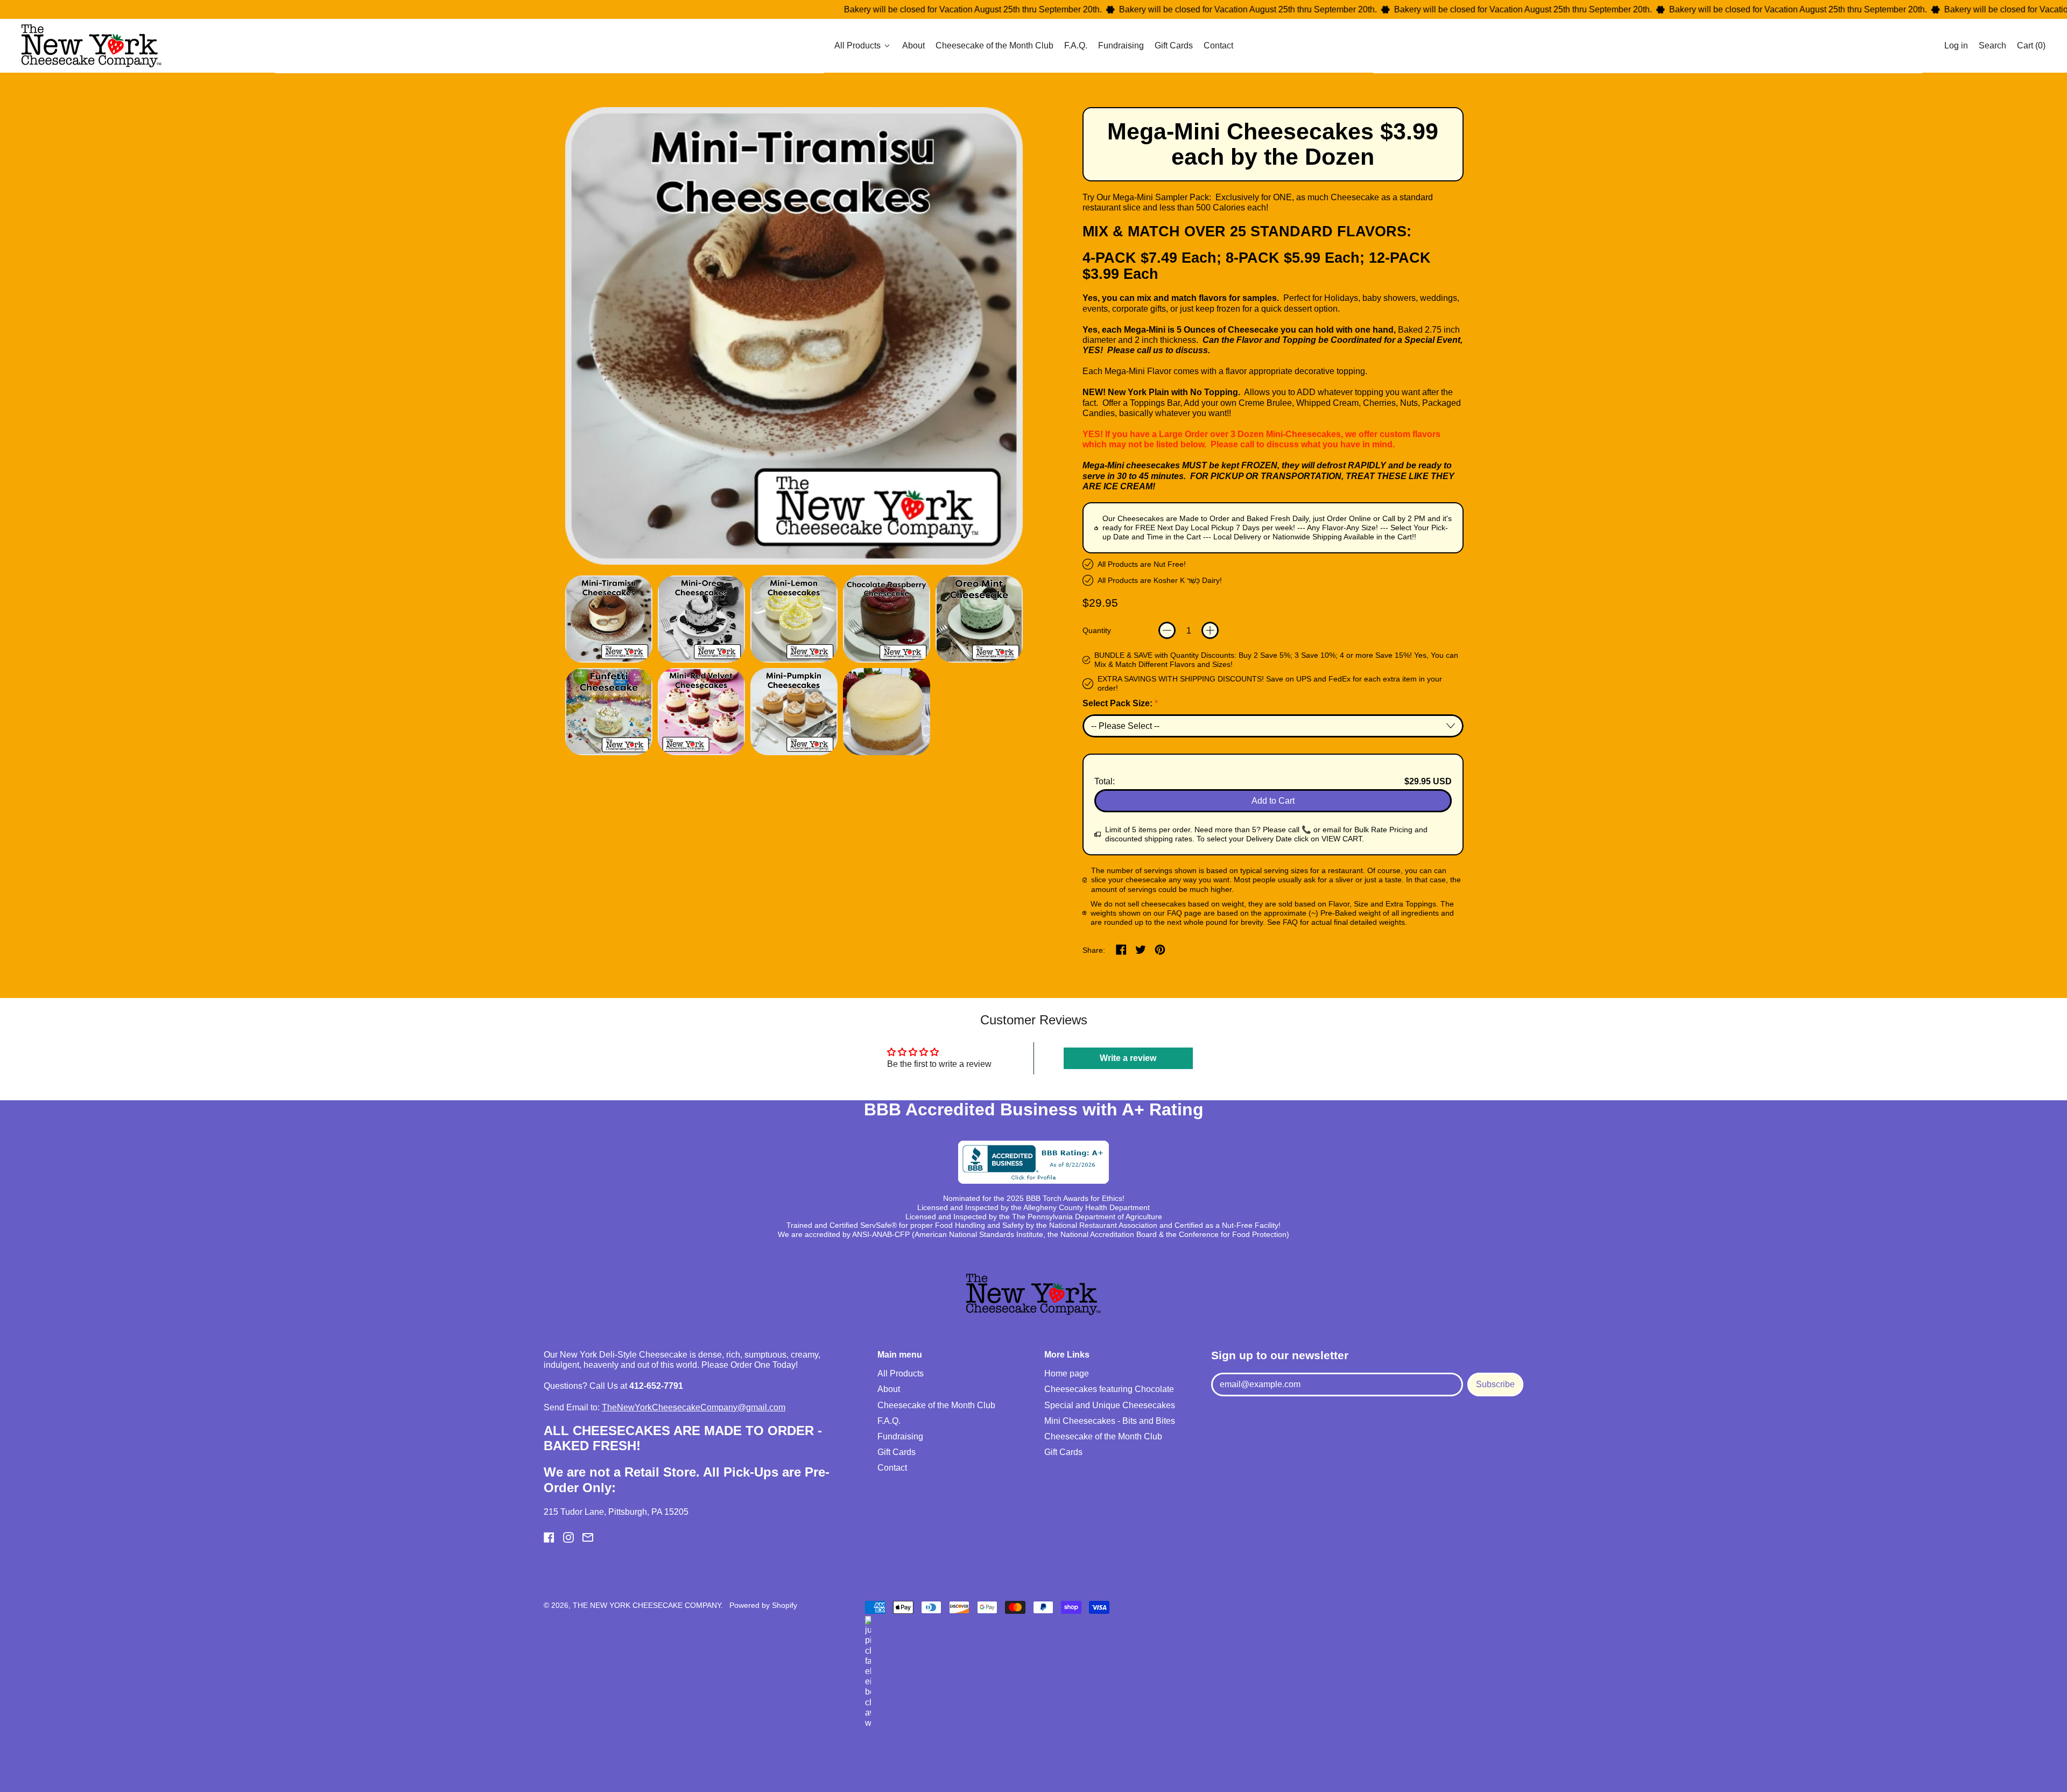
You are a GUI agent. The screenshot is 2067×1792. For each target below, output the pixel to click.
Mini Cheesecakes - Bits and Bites (1110, 1421)
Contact (1218, 46)
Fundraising (1121, 46)
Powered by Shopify (763, 1605)
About (913, 46)
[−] (1167, 630)
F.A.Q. (1076, 46)
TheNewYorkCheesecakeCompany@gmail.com (694, 1407)
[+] (1210, 630)
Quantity (1097, 630)
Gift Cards (1174, 46)
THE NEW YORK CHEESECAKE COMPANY (647, 1605)
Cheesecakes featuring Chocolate (1109, 1389)
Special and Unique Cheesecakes (1110, 1405)
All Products (901, 1373)
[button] (1992, 46)
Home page (1067, 1373)
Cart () (2031, 48)
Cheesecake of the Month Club (994, 46)
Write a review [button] (1128, 1058)
